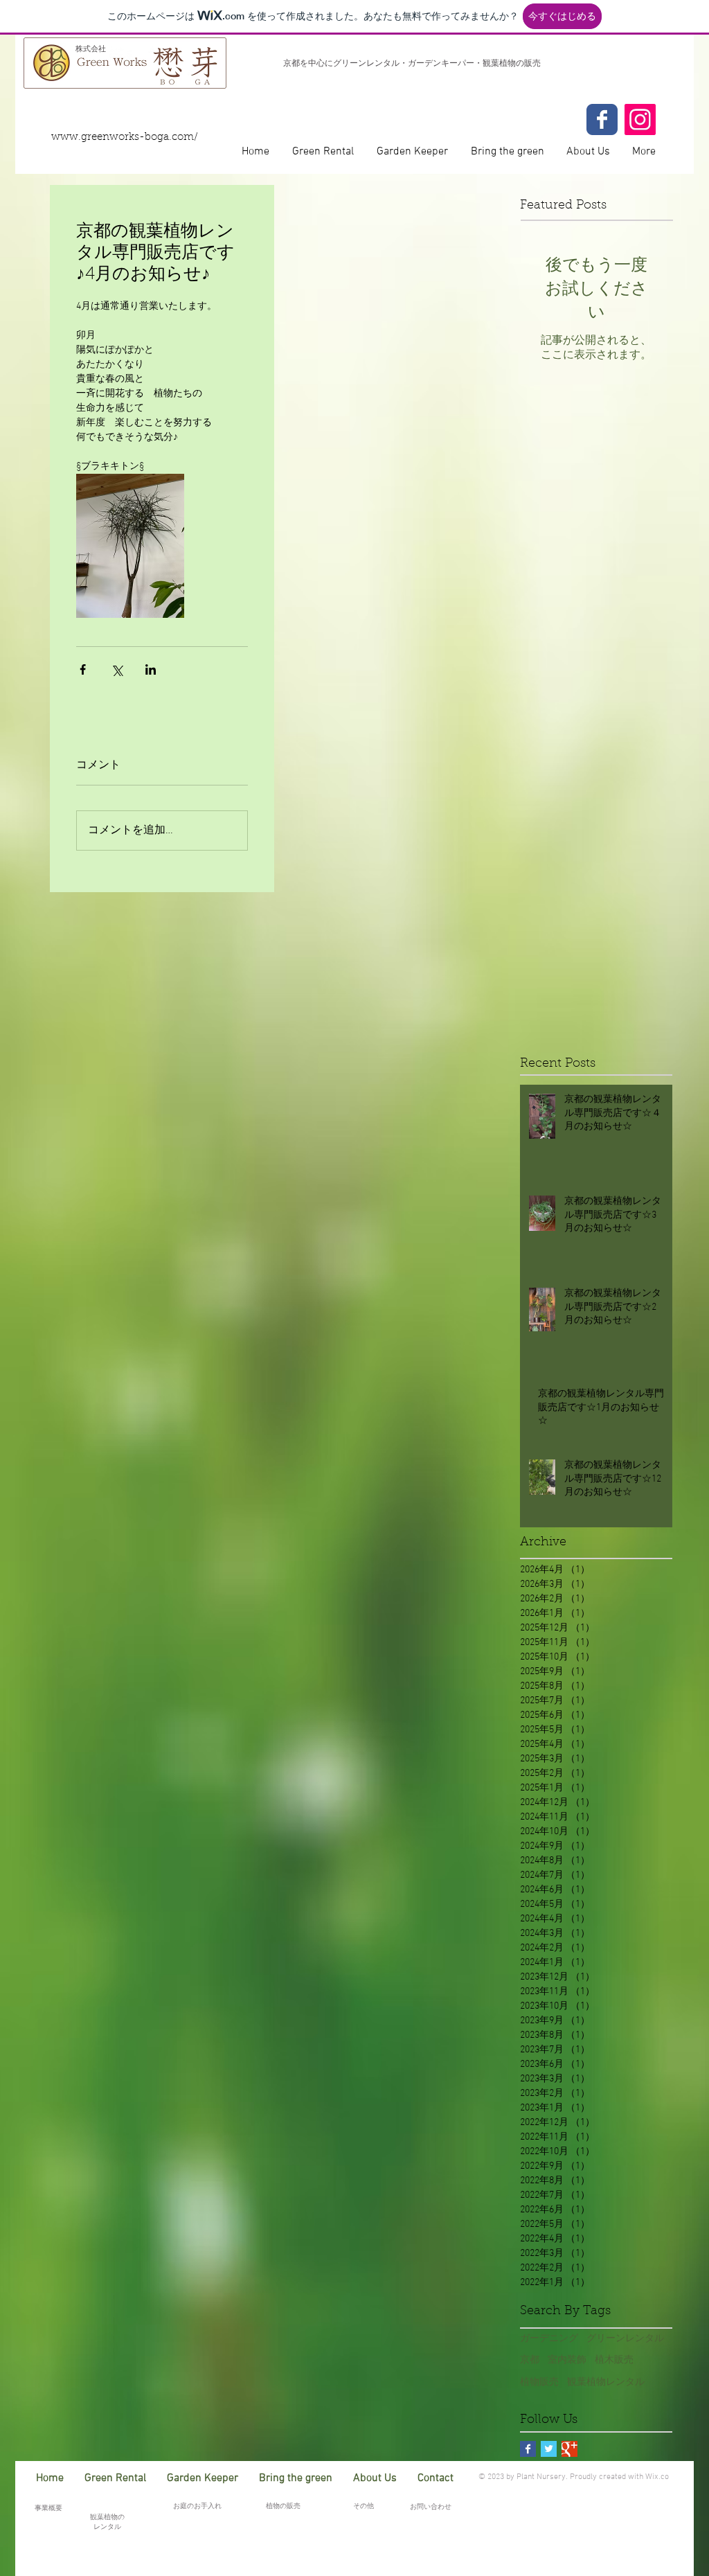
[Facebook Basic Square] (528, 2449)
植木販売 (614, 2360)
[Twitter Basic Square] (549, 2449)
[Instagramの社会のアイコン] (640, 119)
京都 (530, 2360)
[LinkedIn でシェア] (151, 669)
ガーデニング (549, 2339)
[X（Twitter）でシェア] (117, 669)
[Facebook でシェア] (83, 669)
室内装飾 (567, 2360)
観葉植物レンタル (606, 2382)
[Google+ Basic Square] (569, 2449)
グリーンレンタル (625, 2339)
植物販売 (539, 2382)
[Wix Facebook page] (602, 119)
